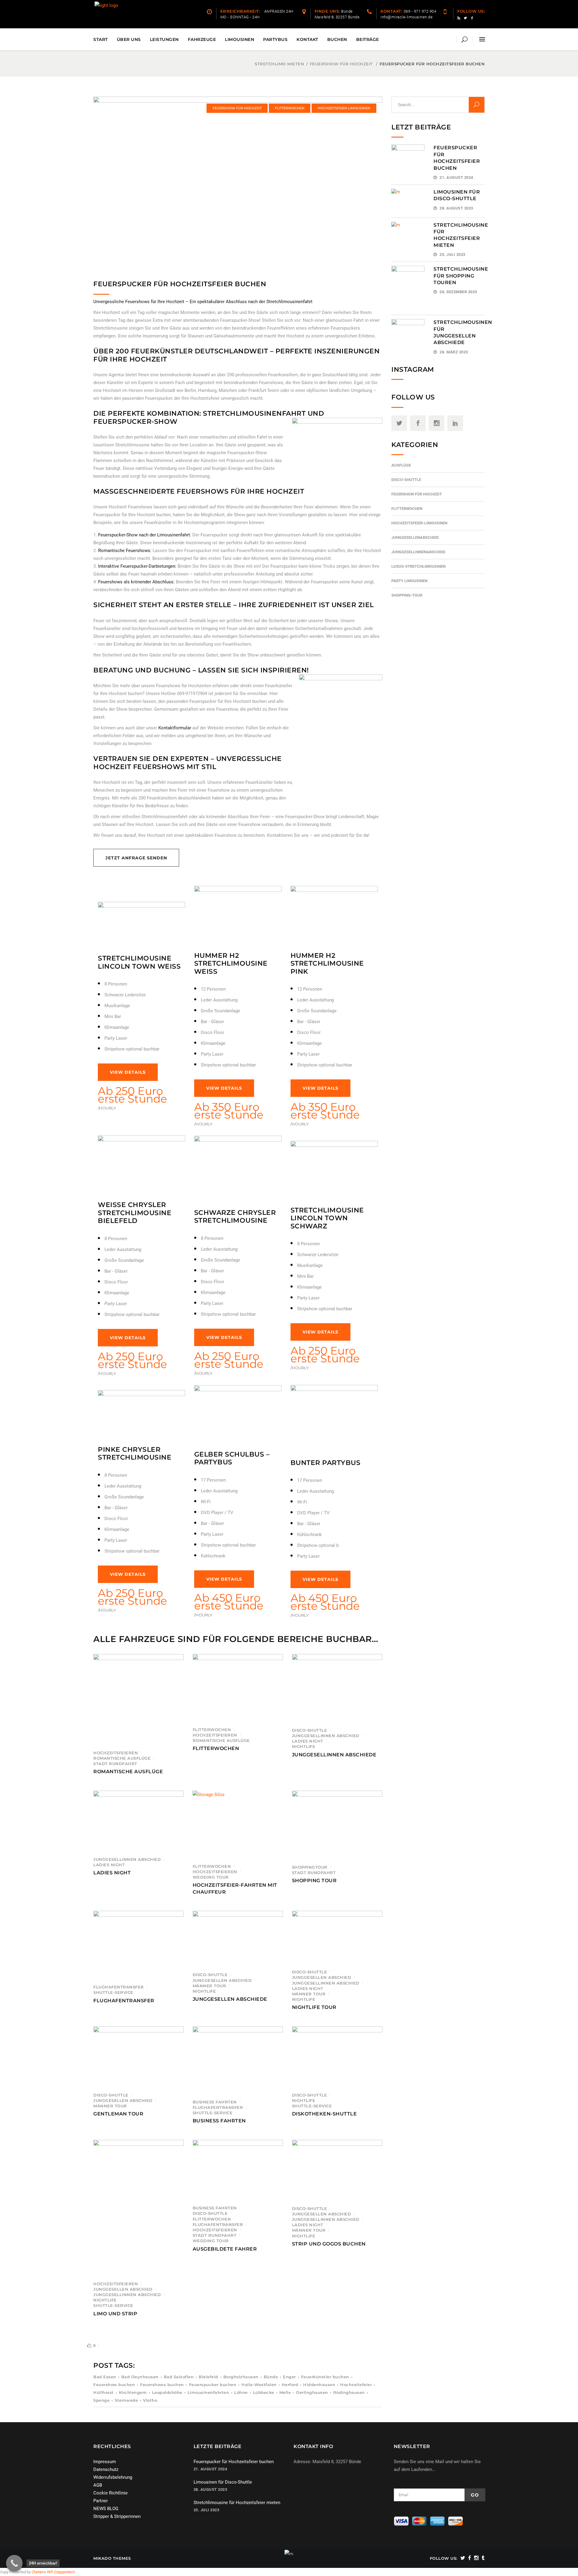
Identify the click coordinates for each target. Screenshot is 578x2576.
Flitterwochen (290, 108)
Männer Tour (210, 1986)
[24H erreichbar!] (14, 2563)
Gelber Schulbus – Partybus (232, 1458)
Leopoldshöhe (167, 2392)
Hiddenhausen (319, 2385)
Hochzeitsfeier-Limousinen (344, 108)
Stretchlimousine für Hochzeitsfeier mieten (237, 2503)
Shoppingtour (310, 1867)
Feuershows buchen (162, 2385)
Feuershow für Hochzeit (341, 64)
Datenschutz (106, 2469)
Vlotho (150, 2400)
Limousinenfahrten (208, 2392)
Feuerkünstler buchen (325, 2377)
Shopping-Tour (407, 595)
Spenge (101, 2400)
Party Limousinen (409, 581)
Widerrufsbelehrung (113, 2477)
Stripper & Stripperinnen (117, 2516)
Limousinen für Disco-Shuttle (223, 2482)
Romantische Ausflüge (122, 1758)
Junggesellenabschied (415, 537)
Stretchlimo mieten (279, 64)
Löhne (241, 2392)
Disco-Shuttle (310, 1730)
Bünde (271, 2377)
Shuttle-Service (113, 1992)
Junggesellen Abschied (222, 1980)
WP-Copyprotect (61, 2572)
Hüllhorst (104, 2392)
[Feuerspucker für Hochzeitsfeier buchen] (238, 183)
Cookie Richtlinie (110, 2493)
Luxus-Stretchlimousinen (418, 566)
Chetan (37, 2572)
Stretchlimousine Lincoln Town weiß (139, 962)
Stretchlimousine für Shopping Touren (461, 276)
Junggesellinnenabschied (418, 552)
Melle (285, 2392)
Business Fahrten (215, 2102)
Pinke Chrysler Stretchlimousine (135, 1453)
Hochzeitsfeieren (116, 1753)
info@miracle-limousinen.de (329, 2491)
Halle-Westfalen (259, 2385)
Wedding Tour (211, 1877)
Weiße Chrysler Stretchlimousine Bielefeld (135, 1213)
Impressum (105, 2462)
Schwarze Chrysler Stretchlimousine (235, 1217)
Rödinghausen (349, 2392)
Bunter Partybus (326, 1463)
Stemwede (126, 2400)
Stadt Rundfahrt (115, 1764)
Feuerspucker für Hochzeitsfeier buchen (234, 2462)
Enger (289, 2377)
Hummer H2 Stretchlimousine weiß (231, 964)
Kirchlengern (133, 2392)
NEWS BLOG (106, 2509)
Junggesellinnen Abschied (326, 1736)
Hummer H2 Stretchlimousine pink (327, 964)
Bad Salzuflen (179, 2377)
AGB (98, 2485)
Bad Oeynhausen (140, 2377)
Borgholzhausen (241, 2377)
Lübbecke (264, 2392)
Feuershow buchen (114, 2385)
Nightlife (304, 1746)
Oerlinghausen (312, 2392)
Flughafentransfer (119, 1987)
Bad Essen (105, 2377)
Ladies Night (308, 1741)
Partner (101, 2501)
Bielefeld (208, 2377)
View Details (128, 1072)
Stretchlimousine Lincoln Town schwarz (327, 1218)
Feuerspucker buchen (213, 2385)
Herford (290, 2385)
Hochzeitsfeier (356, 2385)
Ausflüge (401, 465)
